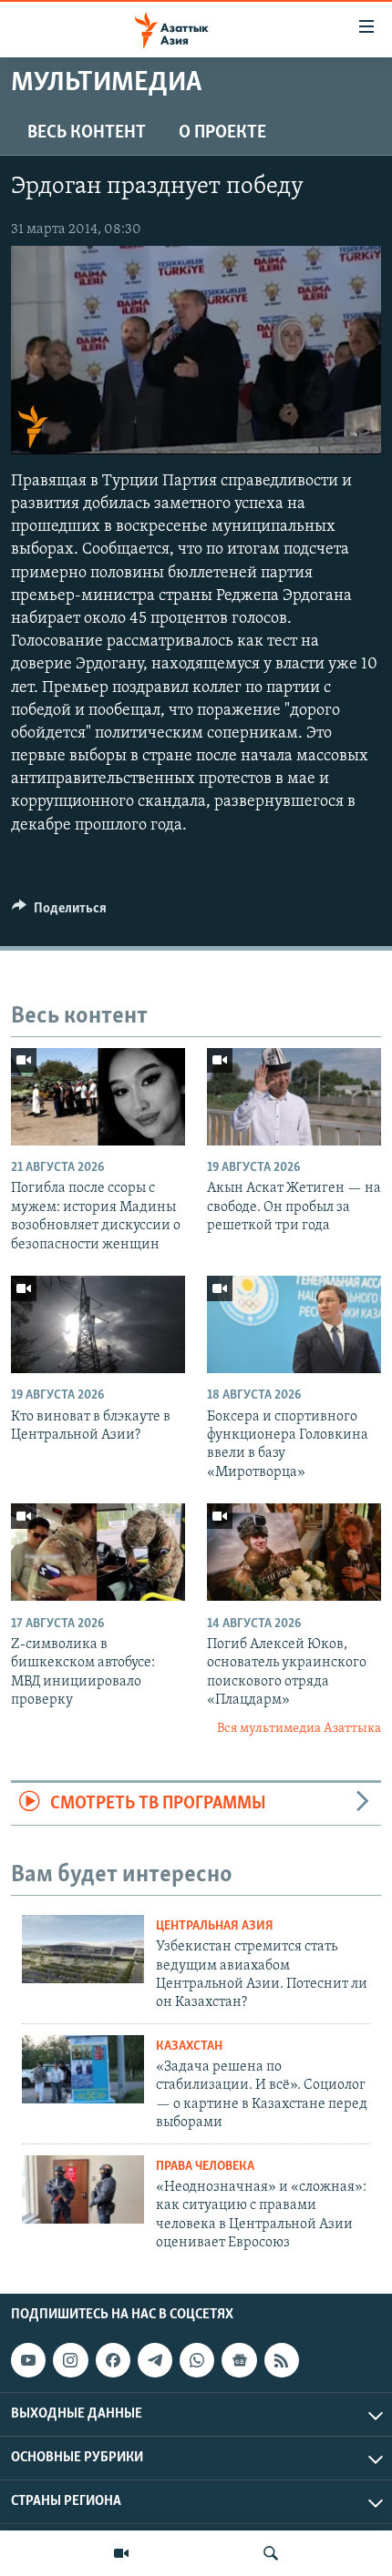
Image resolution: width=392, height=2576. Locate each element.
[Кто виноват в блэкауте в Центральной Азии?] (98, 1324)
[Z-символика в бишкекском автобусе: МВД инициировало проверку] (98, 1552)
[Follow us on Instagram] (70, 2360)
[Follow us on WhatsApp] (197, 2360)
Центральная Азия (215, 1926)
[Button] (59, 912)
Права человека (205, 2167)
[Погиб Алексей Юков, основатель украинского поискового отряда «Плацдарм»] (294, 1552)
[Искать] (271, 2553)
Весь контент (87, 133)
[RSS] (282, 2360)
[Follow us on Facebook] (113, 2360)
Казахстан (189, 2047)
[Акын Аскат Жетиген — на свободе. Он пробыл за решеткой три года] (294, 1097)
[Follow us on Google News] (239, 2360)
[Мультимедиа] (121, 2553)
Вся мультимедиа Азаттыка (299, 1729)
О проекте (222, 133)
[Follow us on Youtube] (28, 2360)
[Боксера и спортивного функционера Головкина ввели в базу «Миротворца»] (294, 1324)
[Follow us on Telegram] (155, 2360)
